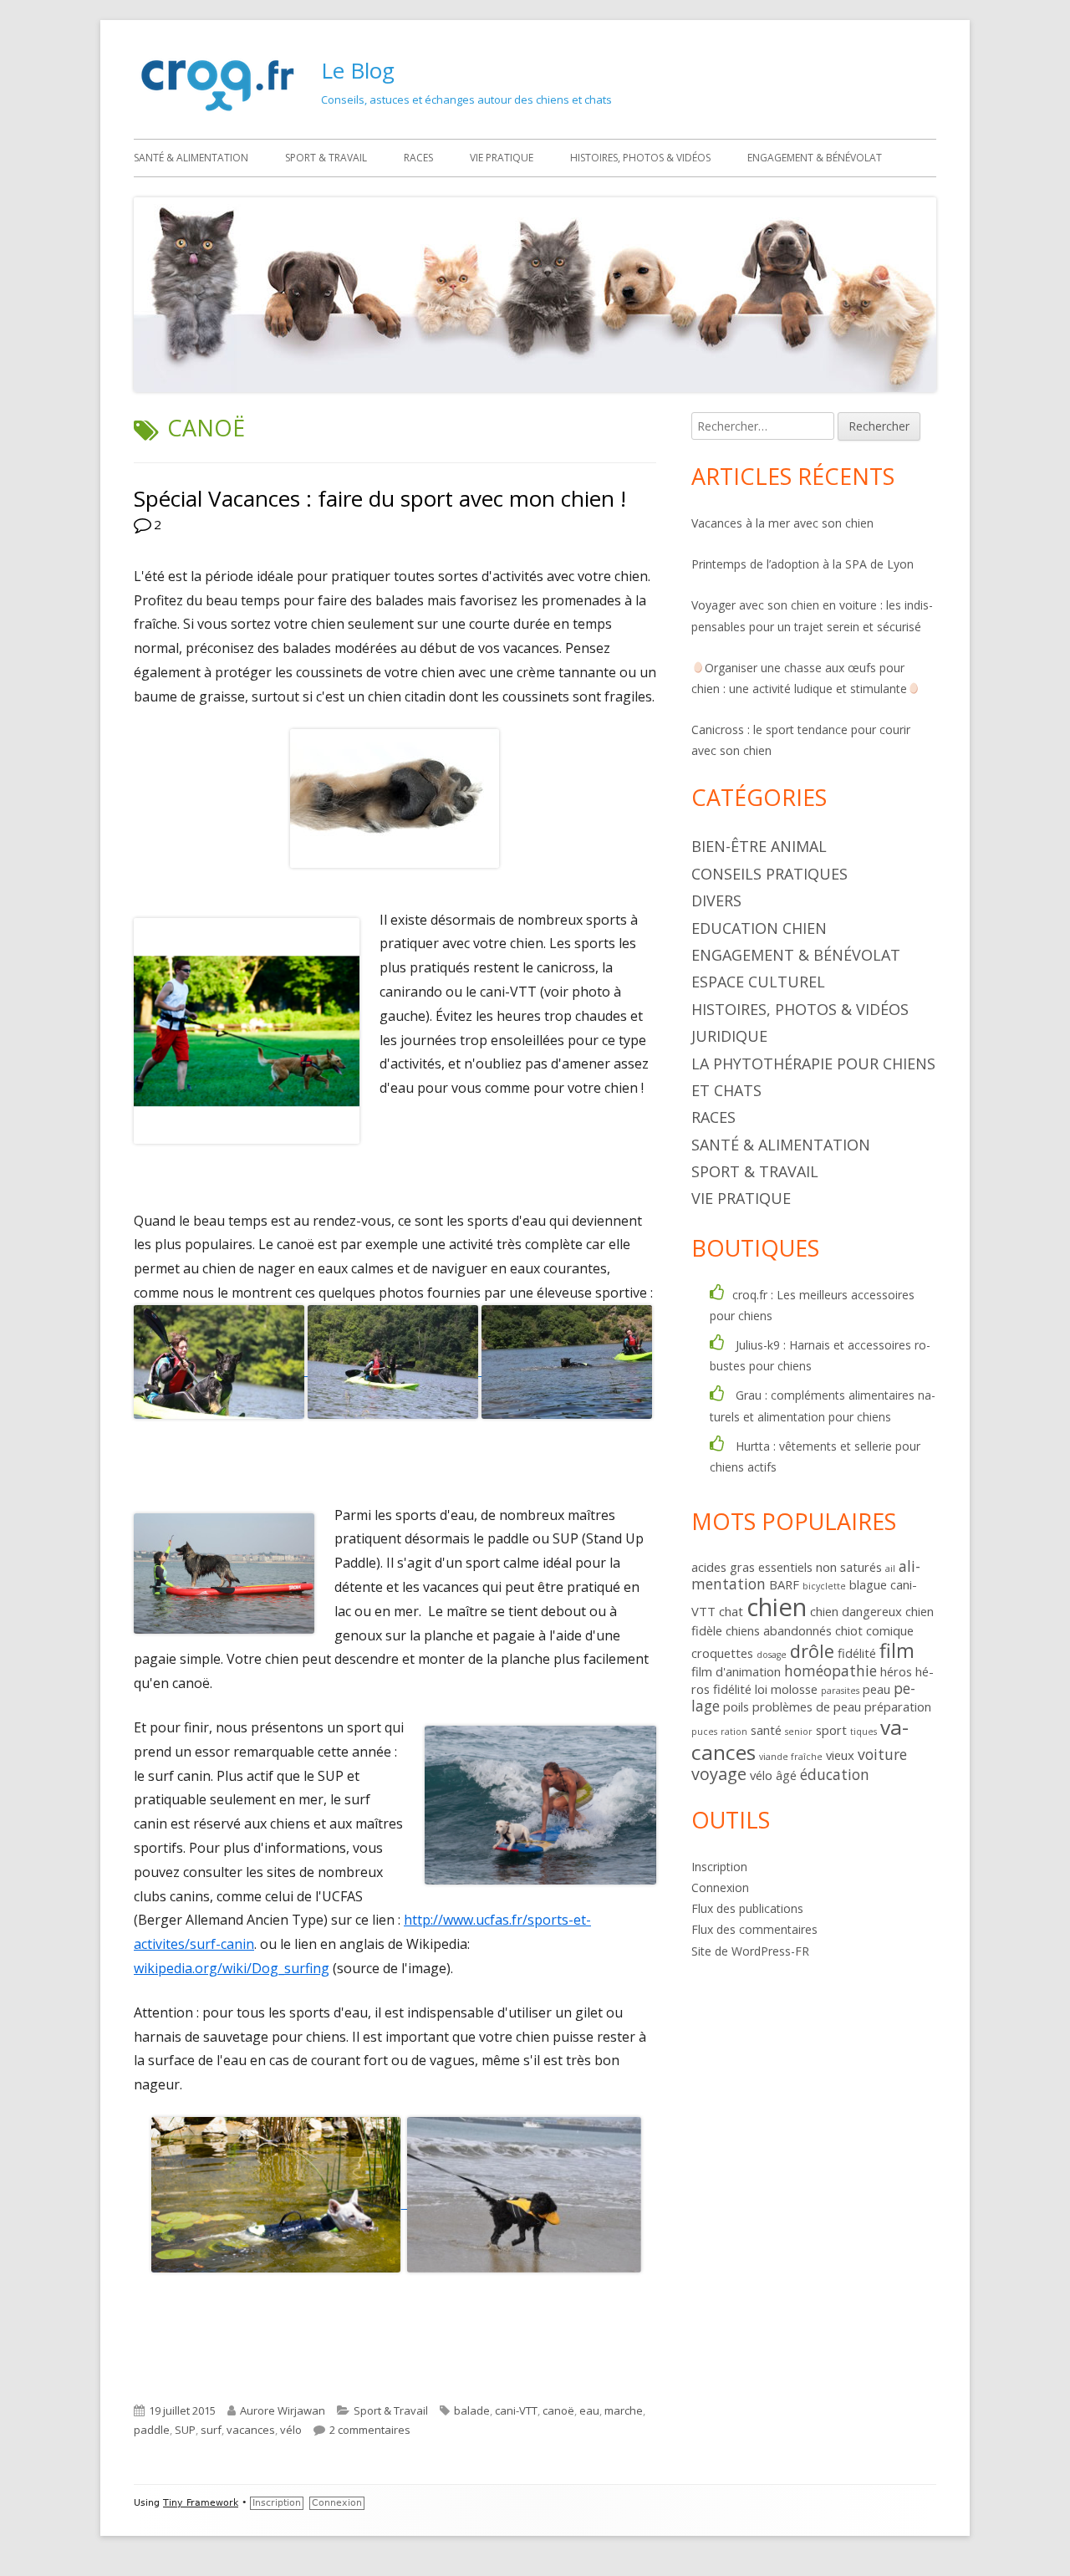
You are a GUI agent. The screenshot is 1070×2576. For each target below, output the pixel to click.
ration (734, 1732)
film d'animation (736, 1671)
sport (831, 1730)
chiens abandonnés (779, 1630)
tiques (864, 1732)
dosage (772, 1655)
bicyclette (824, 1586)
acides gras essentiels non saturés (787, 1567)
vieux (840, 1755)
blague (868, 1584)
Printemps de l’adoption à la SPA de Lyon (802, 564)
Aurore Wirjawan (283, 2410)
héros (896, 1671)
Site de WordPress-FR (750, 1951)
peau (876, 1689)
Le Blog (358, 70)
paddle (152, 2430)
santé (766, 1730)
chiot (849, 1630)
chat (731, 1611)
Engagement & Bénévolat (815, 158)
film (897, 1650)
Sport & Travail (326, 158)
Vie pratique (502, 158)
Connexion (720, 1887)
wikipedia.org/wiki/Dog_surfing (232, 1968)
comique (890, 1630)
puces (704, 1732)
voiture (882, 1754)
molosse (794, 1689)
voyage (719, 1774)
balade (472, 2410)
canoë (558, 2410)
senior (799, 1732)
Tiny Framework (201, 2503)
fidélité (857, 1653)
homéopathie (831, 1671)
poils (736, 1706)
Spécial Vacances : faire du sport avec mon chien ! (380, 498)
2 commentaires (370, 2430)
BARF (784, 1584)
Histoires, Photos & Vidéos (640, 158)
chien (777, 1607)
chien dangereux (856, 1611)
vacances (251, 2430)
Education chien (759, 928)
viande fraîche (791, 1757)
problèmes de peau (807, 1706)
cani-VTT (516, 2410)
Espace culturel (758, 982)
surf (211, 2430)
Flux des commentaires (754, 1929)
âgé (786, 1775)
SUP (185, 2430)
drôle (812, 1651)
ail (890, 1569)
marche (624, 2410)
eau (589, 2410)
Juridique (729, 1036)
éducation (835, 1774)
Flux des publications (747, 1908)
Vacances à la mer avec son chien (782, 523)
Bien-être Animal (759, 846)
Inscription (719, 1867)
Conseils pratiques (769, 874)
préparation (898, 1706)
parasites (840, 1691)
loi (761, 1689)
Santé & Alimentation (191, 158)
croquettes (722, 1653)
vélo (291, 2430)
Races (418, 158)
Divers (716, 900)
